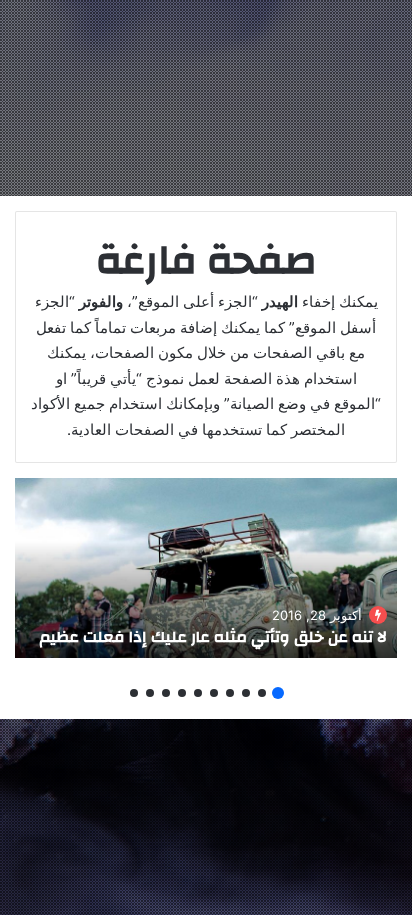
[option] (206, 568)
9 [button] (150, 693)
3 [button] (246, 693)
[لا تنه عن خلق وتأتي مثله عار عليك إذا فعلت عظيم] (206, 568)
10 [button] (134, 693)
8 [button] (166, 693)
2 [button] (262, 693)
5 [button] (214, 693)
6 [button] (198, 693)
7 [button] (182, 693)
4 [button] (230, 693)
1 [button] (278, 693)
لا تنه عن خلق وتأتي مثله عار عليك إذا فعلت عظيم (213, 637)
